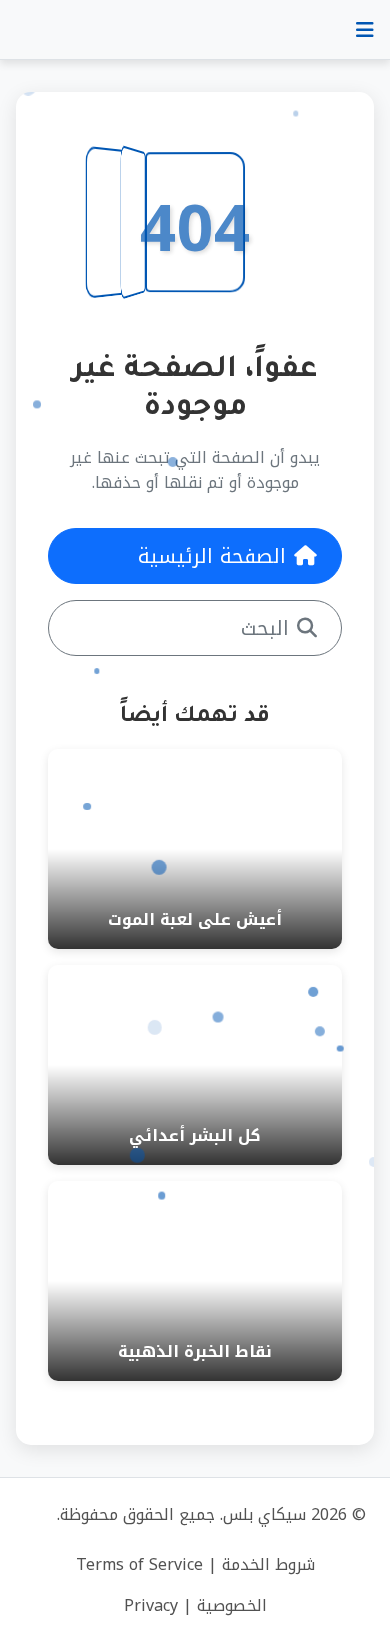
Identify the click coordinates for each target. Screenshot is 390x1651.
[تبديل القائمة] (365, 30)
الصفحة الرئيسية (212, 556)
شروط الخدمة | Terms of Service (195, 1564)
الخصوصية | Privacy (195, 1605)
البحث (265, 628)
